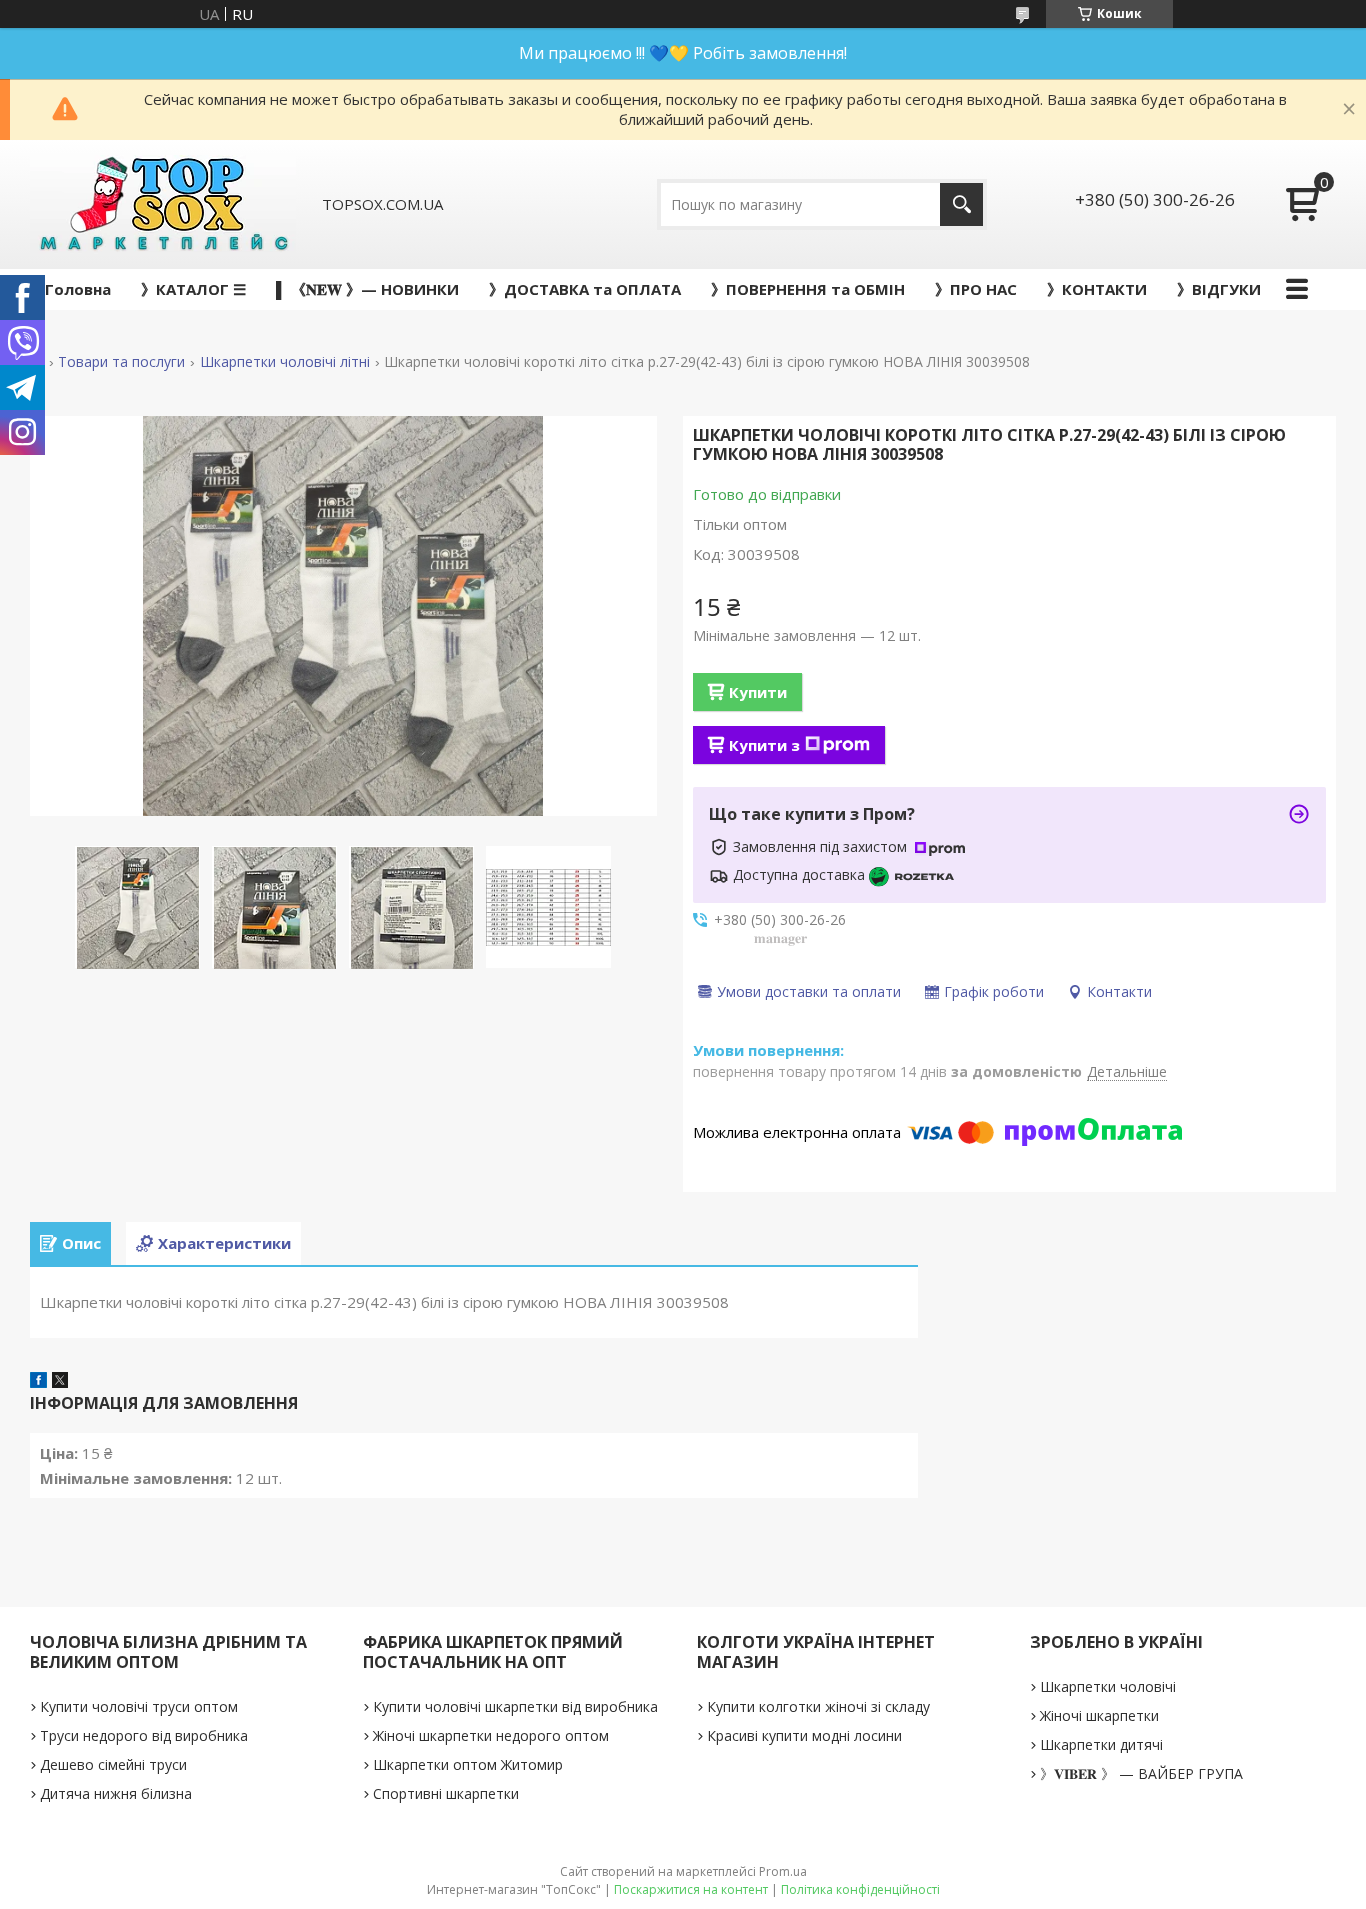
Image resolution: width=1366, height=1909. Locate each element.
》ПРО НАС (976, 289)
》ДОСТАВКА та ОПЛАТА (585, 289)
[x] (60, 1382)
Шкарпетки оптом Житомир (468, 1764)
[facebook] (38, 1382)
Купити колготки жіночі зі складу (818, 1706)
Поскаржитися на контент (691, 1889)
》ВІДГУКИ (1219, 289)
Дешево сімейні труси (113, 1764)
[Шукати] (961, 204)
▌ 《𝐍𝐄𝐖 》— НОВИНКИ (367, 289)
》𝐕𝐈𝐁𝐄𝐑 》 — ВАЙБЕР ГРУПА (1141, 1773)
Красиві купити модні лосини (804, 1735)
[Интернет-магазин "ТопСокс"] (163, 204)
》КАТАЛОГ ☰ (193, 289)
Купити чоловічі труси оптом (139, 1706)
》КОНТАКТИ (1097, 289)
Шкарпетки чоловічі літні (285, 362)
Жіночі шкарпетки (1099, 1715)
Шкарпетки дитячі (1101, 1744)
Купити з (764, 745)
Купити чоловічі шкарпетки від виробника (515, 1706)
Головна (78, 289)
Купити (758, 692)
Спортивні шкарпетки (446, 1793)
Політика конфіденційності (860, 1889)
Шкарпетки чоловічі (1108, 1686)
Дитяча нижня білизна (116, 1793)
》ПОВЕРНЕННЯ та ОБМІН (808, 289)
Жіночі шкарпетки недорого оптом (491, 1735)
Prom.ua (783, 1871)
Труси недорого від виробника (144, 1735)
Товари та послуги (121, 362)
